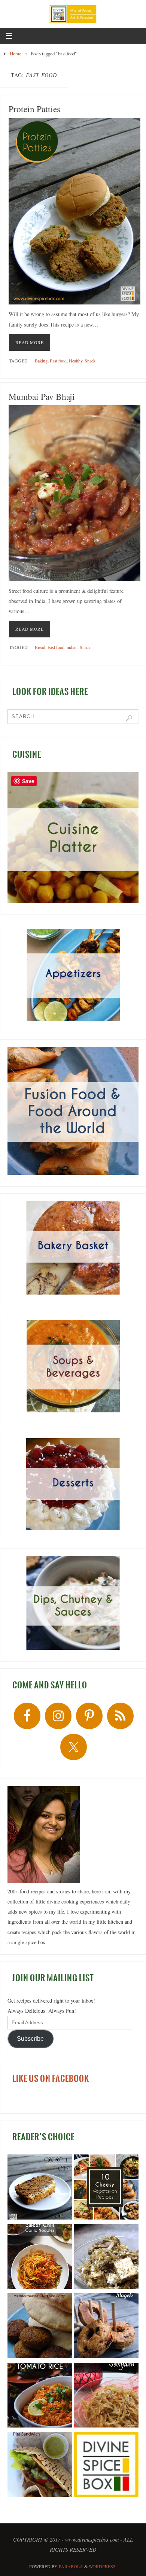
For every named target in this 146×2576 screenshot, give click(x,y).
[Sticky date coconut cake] (40, 2188)
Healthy (76, 361)
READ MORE (30, 342)
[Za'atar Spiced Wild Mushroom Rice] (106, 2258)
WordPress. (103, 2566)
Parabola (71, 2566)
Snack (90, 361)
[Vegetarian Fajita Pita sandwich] (40, 2466)
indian (72, 647)
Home (16, 53)
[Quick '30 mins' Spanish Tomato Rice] (40, 2397)
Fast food (58, 361)
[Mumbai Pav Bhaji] (75, 493)
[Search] (129, 718)
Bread (40, 647)
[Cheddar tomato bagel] (106, 2327)
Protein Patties (34, 109)
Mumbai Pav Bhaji (42, 396)
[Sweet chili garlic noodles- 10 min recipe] (40, 2258)
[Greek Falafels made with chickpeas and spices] (40, 2327)
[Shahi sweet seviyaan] (106, 2397)
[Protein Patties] (75, 211)
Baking (41, 361)
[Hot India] (106, 2466)
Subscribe (30, 2039)
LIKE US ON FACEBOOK (51, 2079)
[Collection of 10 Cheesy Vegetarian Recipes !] (106, 2188)
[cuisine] (73, 838)
